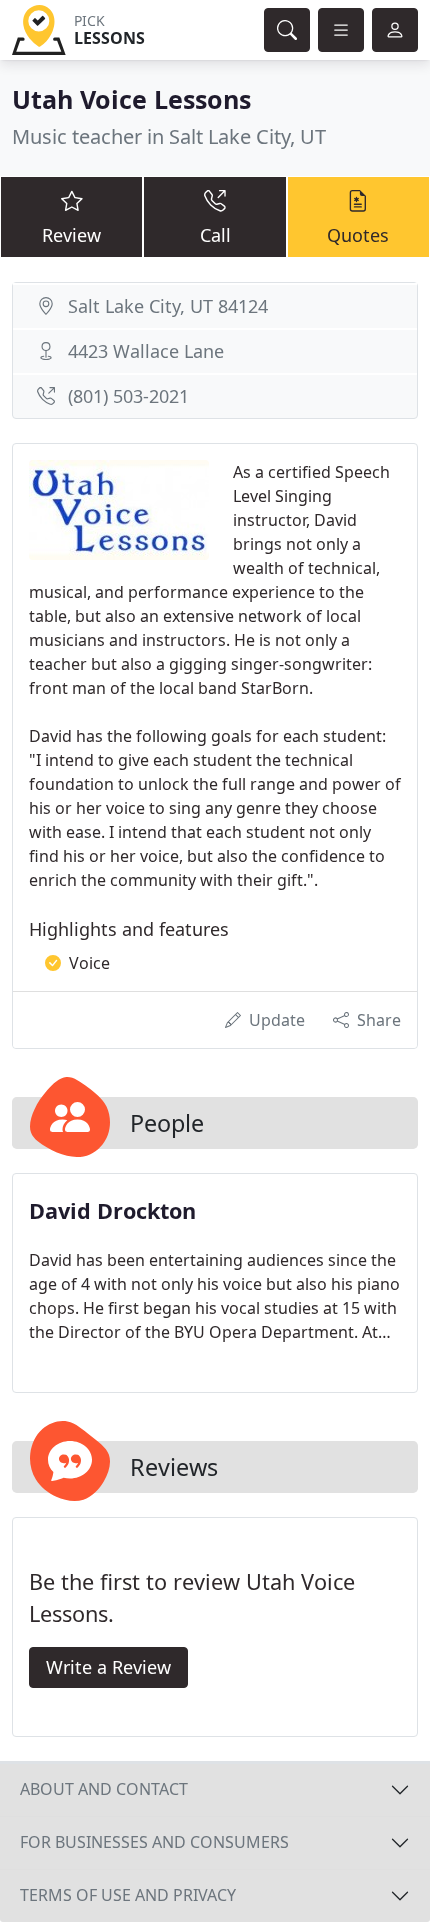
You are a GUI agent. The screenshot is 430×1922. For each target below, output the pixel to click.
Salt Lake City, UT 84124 (168, 306)
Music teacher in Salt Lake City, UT (169, 136)
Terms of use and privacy (128, 1895)
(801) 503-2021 (128, 396)
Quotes (358, 235)
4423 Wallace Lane (146, 351)
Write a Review (108, 1667)
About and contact (104, 1789)
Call (215, 235)
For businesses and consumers (154, 1842)
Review (71, 235)
